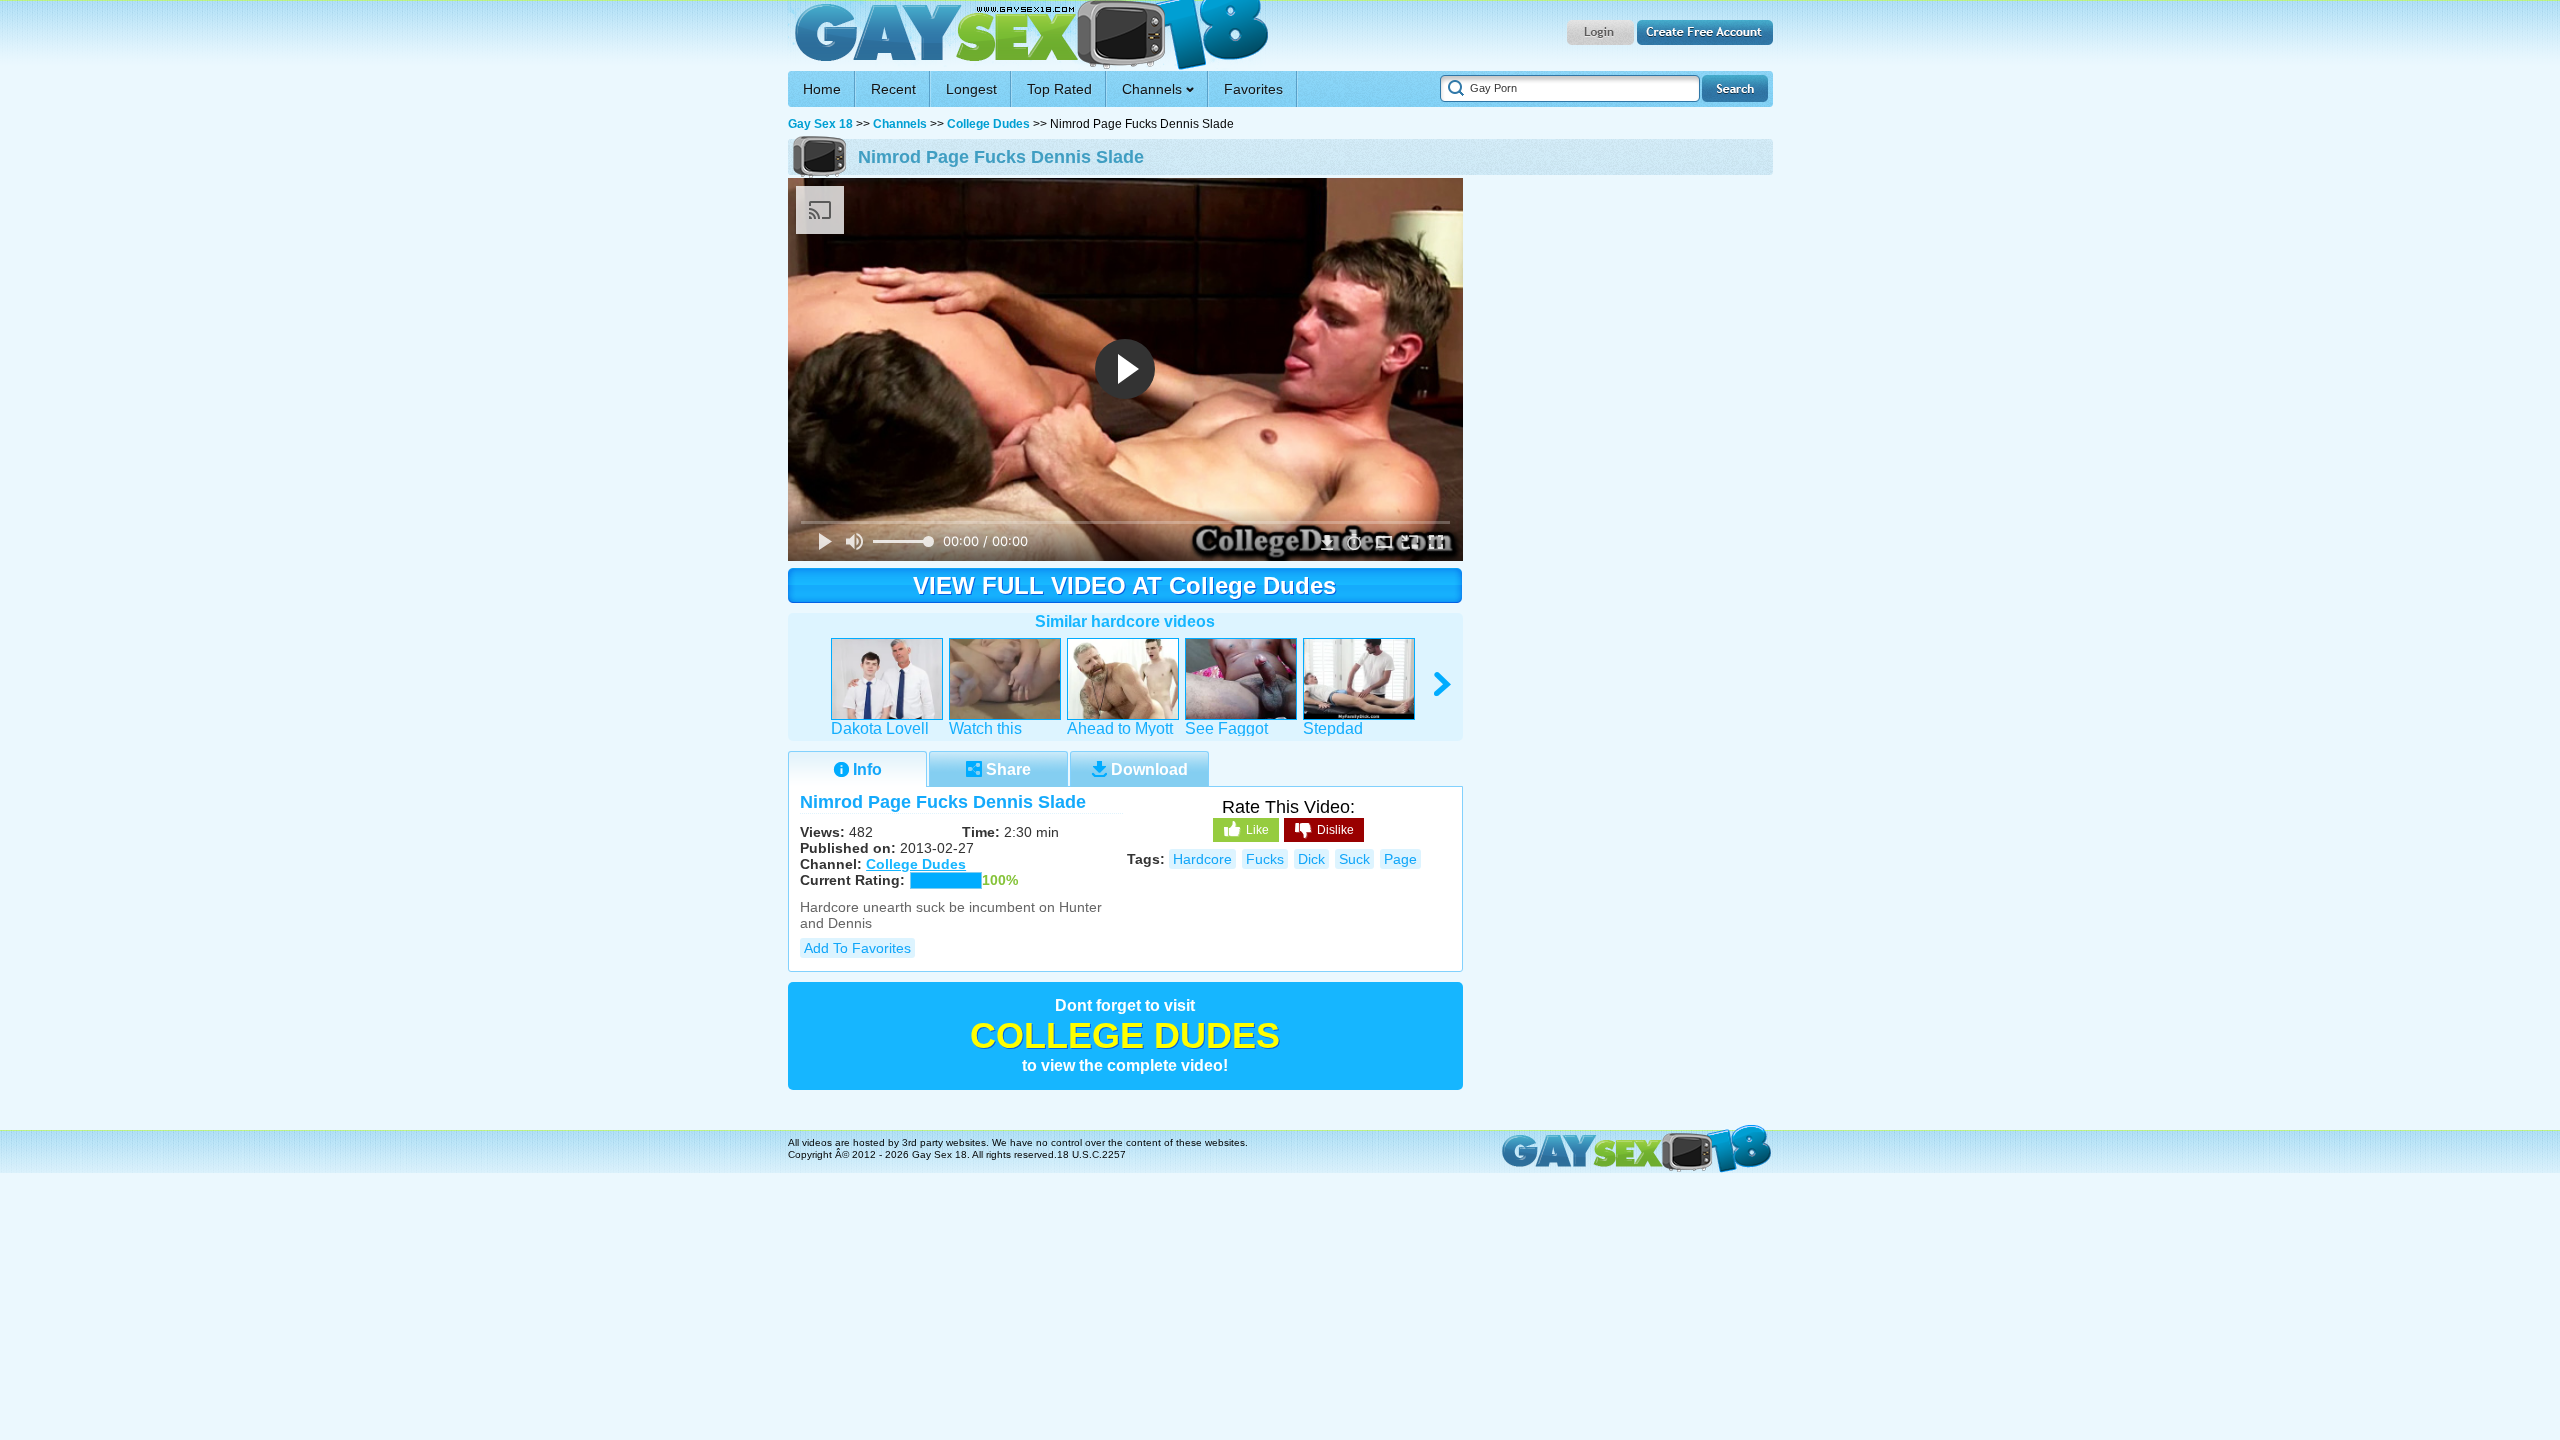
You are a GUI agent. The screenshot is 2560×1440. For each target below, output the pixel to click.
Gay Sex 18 (1028, 35)
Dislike (1335, 830)
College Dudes (988, 124)
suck (1354, 859)
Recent (893, 89)
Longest (971, 89)
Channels (900, 124)
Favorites (1253, 89)
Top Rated (1059, 89)
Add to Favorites (857, 948)
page (1400, 859)
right (1443, 684)
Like (1257, 830)
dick (1311, 859)
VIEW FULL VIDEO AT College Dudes (1124, 585)
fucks (1265, 859)
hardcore (1202, 859)
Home (822, 89)
